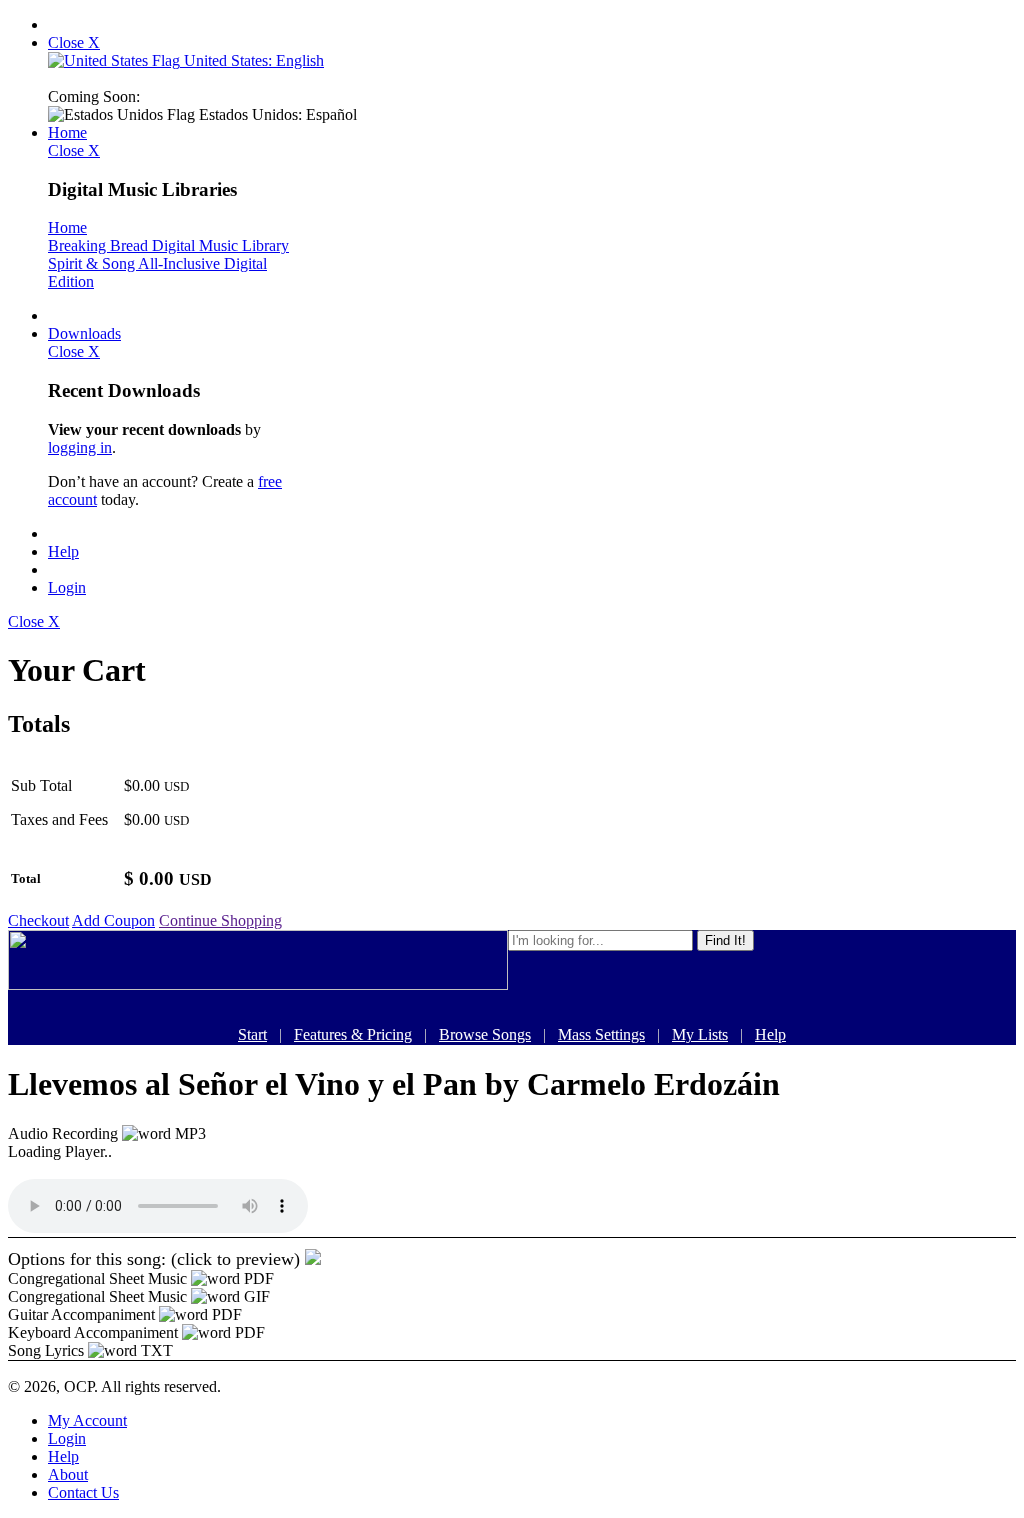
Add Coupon (113, 920)
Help (63, 551)
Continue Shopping (220, 920)
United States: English (252, 60)
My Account (87, 1420)
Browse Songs (485, 1034)
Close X (74, 42)
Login (67, 587)
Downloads (84, 333)
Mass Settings (601, 1034)
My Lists (700, 1034)
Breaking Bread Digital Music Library (168, 245)
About (68, 1474)
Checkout (38, 920)
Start (252, 1034)
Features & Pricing (353, 1034)
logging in (80, 447)
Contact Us (83, 1492)
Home (67, 132)
